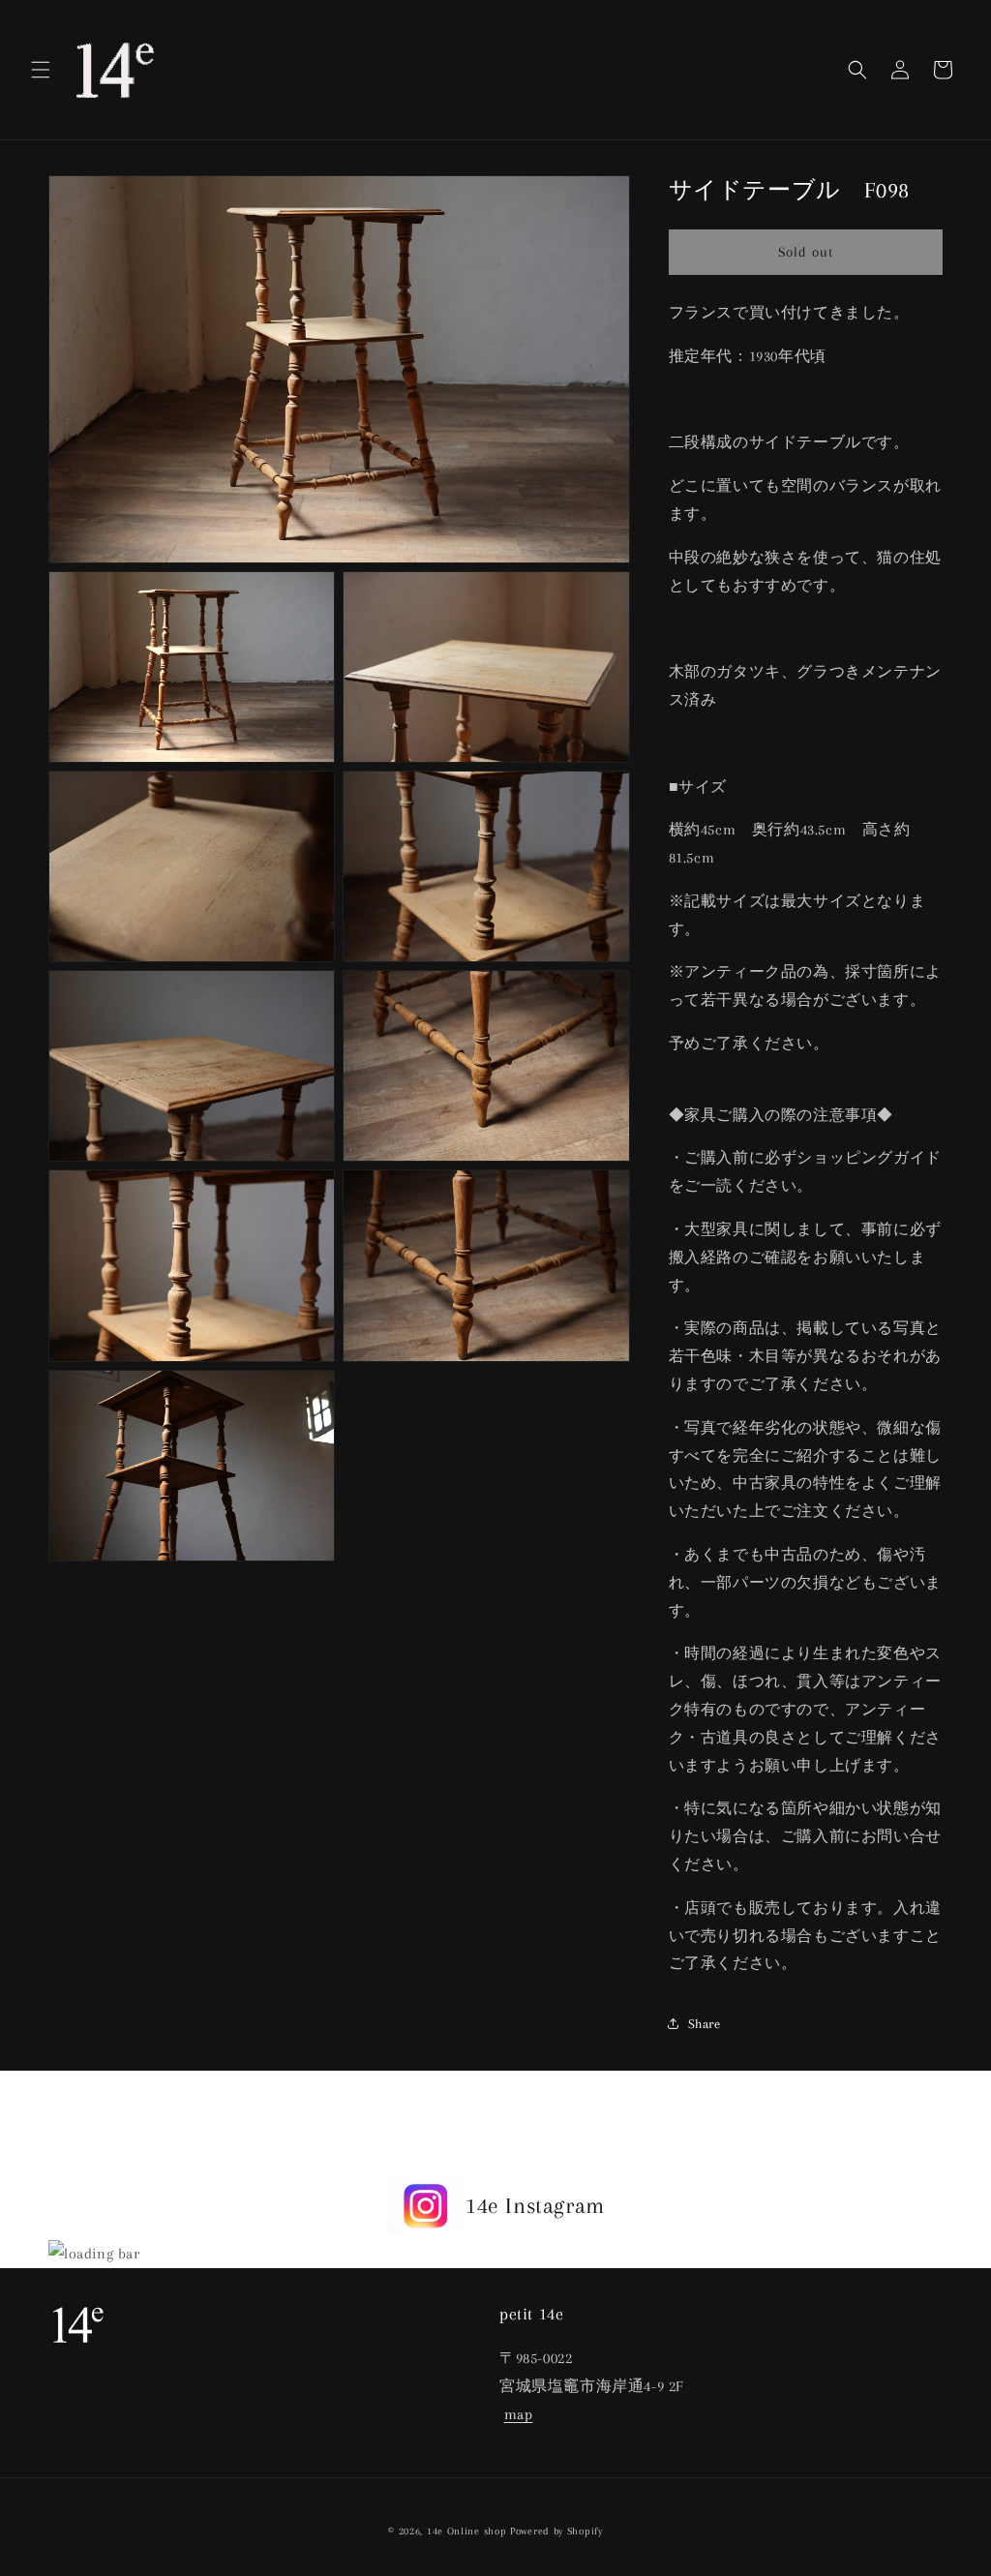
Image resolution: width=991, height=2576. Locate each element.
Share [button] (705, 2024)
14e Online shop (467, 2531)
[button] (41, 70)
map (519, 2414)
